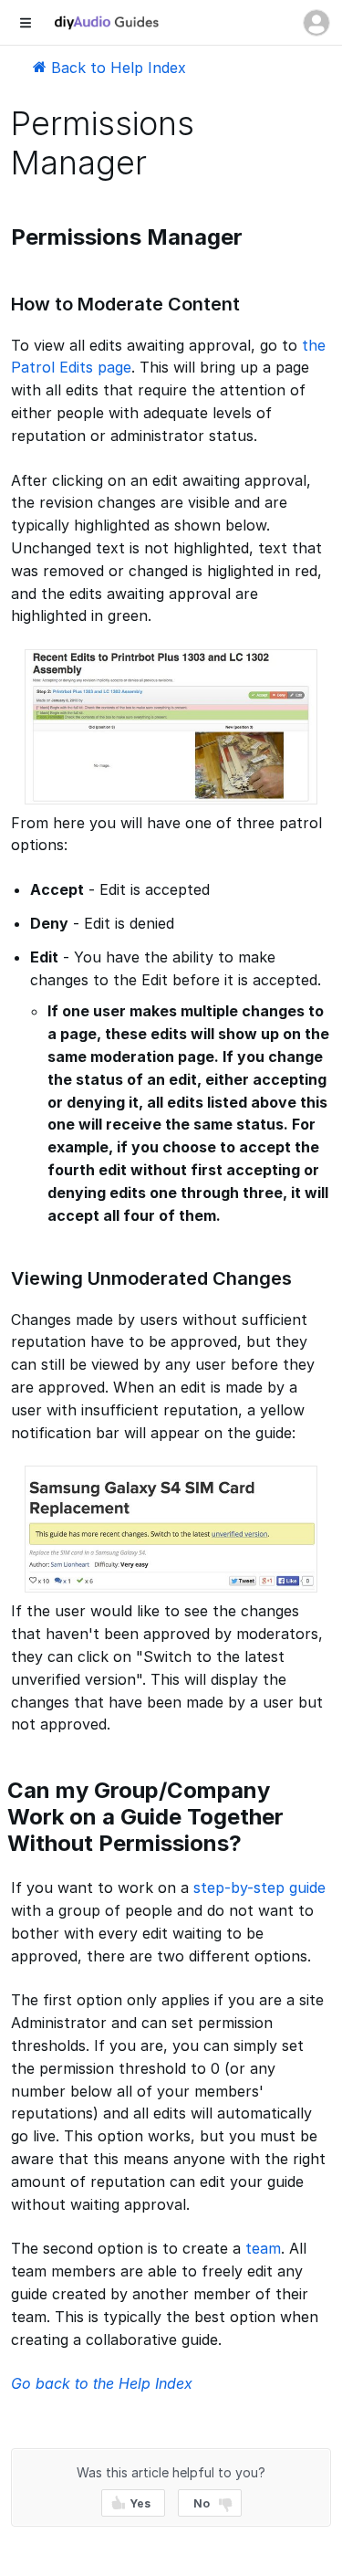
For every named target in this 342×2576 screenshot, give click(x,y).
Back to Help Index (116, 68)
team (263, 2248)
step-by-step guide (259, 1887)
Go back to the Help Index (102, 2383)
